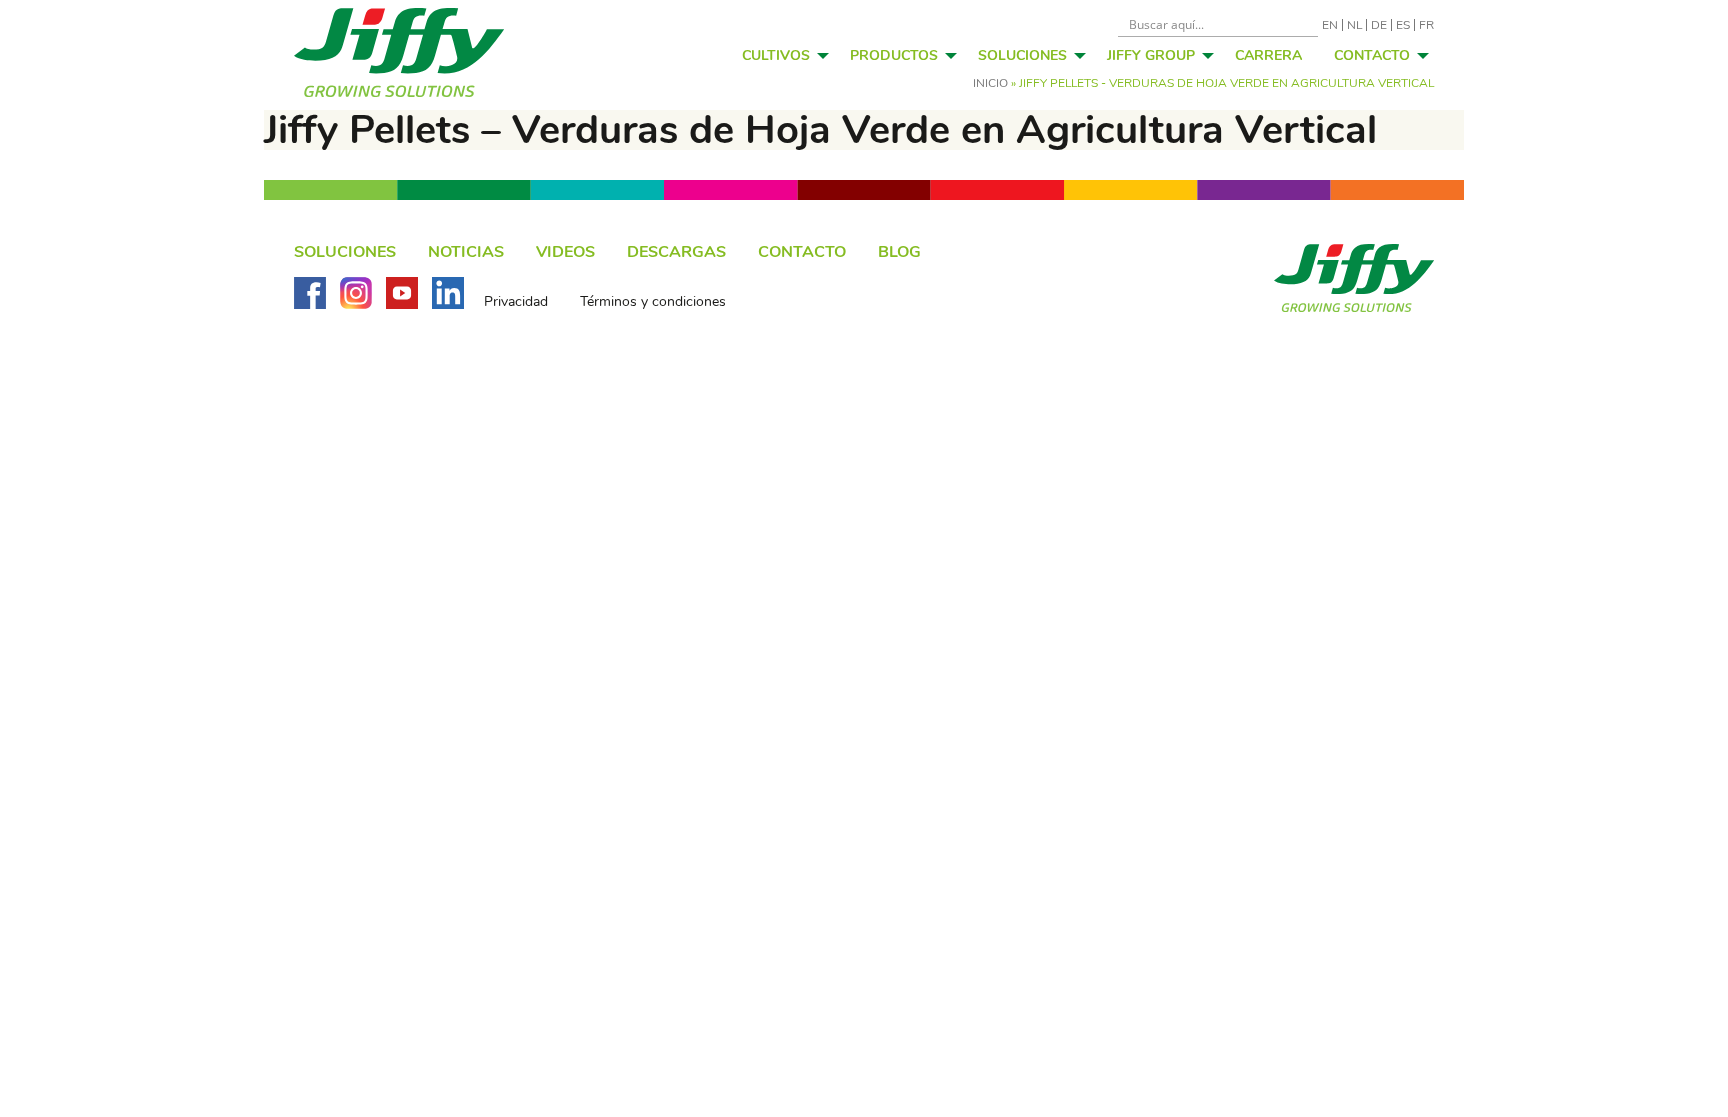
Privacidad (516, 302)
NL (1354, 25)
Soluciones (1022, 55)
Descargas (676, 252)
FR (1426, 25)
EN (1330, 25)
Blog (899, 252)
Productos (894, 55)
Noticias (466, 252)
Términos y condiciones (653, 302)
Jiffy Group (1151, 55)
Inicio (990, 83)
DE (1379, 25)
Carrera (1268, 55)
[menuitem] (780, 55)
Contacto (1372, 55)
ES (1403, 25)
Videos (565, 252)
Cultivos (776, 55)
